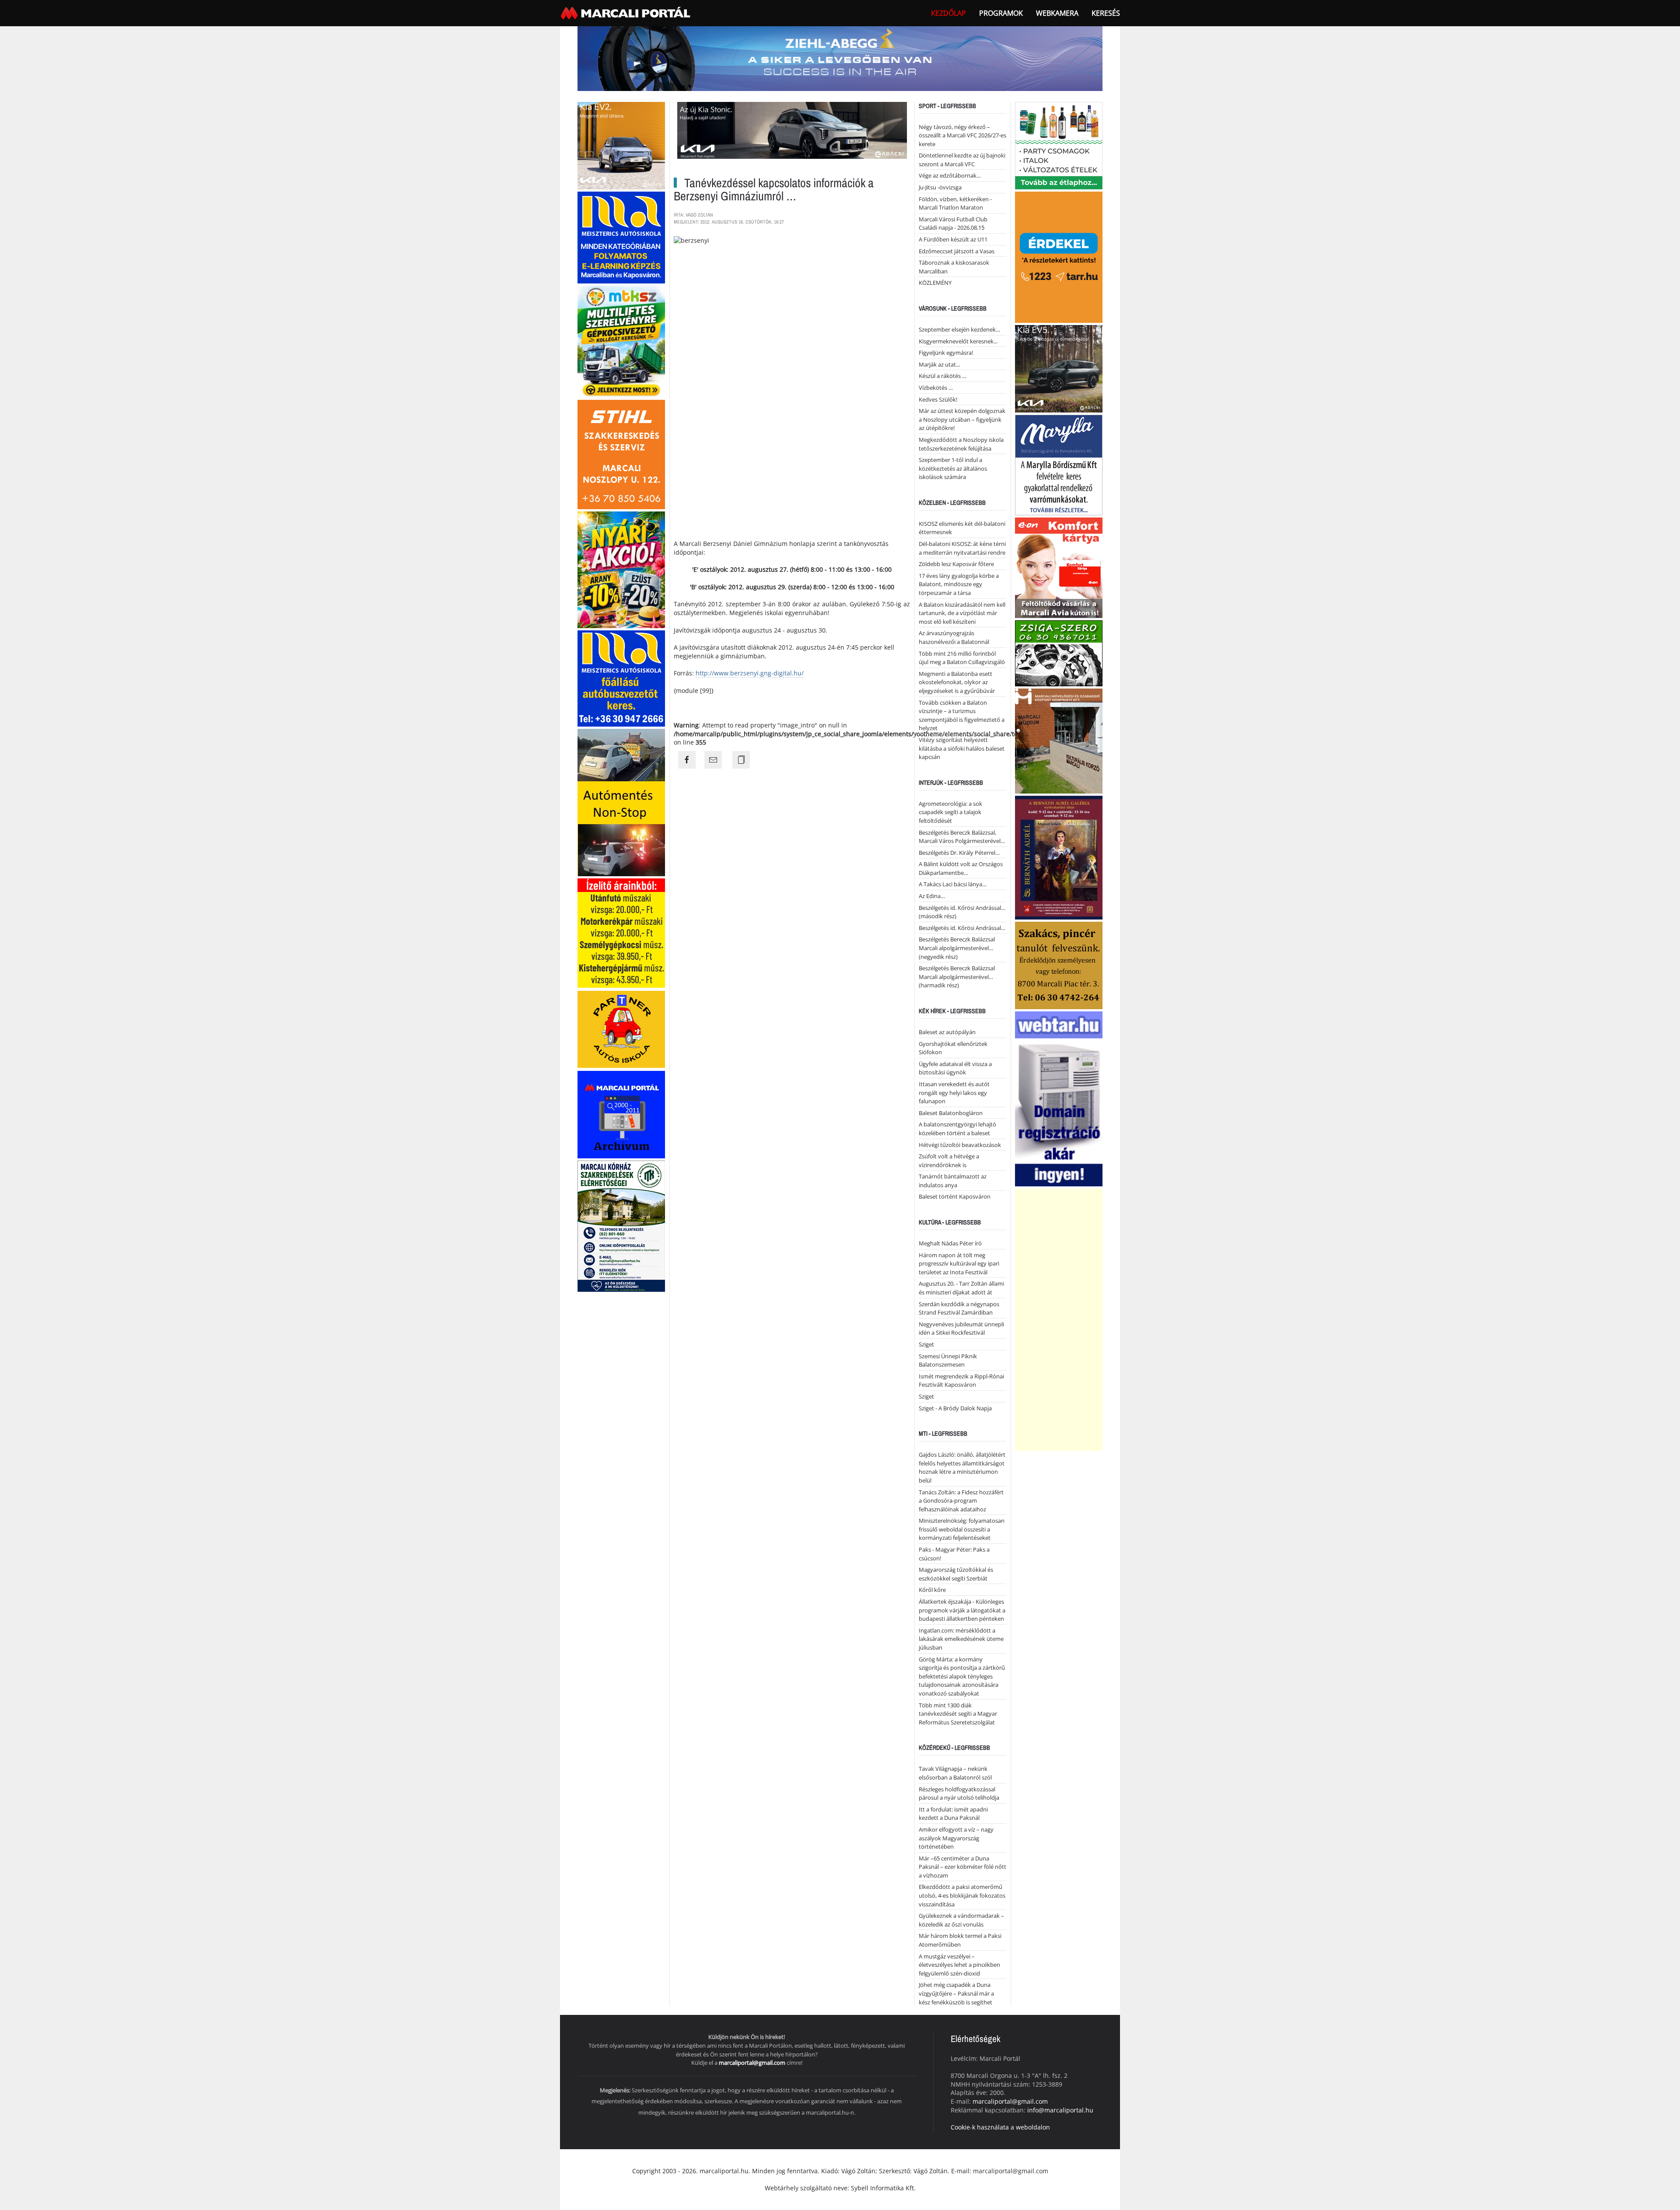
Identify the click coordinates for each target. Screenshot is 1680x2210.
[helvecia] (1059, 964)
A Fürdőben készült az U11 (953, 239)
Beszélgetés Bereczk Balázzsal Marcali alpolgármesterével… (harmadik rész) (957, 977)
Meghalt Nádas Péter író (950, 1243)
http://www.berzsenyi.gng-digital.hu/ (750, 673)
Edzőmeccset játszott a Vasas (957, 251)
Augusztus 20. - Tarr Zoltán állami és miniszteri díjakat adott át (961, 1288)
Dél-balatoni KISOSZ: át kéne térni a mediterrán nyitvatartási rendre (962, 548)
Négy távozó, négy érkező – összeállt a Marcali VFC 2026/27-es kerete (962, 135)
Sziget (926, 1344)
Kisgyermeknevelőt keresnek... (958, 341)
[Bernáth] (1059, 857)
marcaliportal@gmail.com (752, 2063)
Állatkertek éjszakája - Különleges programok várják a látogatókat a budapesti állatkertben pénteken (962, 1610)
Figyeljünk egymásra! (946, 353)
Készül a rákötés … (943, 376)
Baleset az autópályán (947, 1032)
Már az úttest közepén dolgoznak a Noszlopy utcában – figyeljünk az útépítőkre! (962, 419)
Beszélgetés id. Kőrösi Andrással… (962, 928)
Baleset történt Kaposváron (955, 1196)
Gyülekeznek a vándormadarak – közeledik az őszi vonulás (961, 1920)
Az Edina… (932, 896)
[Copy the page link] (741, 760)
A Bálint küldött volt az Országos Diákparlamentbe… (961, 868)
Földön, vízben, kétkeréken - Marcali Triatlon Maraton (955, 203)
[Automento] (621, 802)
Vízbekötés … (936, 388)
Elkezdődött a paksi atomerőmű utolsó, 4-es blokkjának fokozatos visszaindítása (962, 1895)
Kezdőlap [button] (948, 13)
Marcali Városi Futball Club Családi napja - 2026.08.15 (953, 224)
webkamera (1057, 13)
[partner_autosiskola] (621, 1029)
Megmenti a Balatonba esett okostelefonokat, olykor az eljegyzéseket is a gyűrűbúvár (957, 682)
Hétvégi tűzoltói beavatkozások (960, 1145)
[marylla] (1059, 464)
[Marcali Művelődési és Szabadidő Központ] (1059, 740)
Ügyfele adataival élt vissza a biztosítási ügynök (955, 1068)
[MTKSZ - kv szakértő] (621, 341)
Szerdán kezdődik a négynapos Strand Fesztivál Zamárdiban (959, 1308)
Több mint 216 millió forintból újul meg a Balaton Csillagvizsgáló (962, 658)
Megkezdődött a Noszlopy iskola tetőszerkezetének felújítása (961, 444)
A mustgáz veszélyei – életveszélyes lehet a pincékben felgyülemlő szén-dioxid (959, 1965)
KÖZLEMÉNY (935, 283)
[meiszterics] (621, 236)
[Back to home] (626, 13)
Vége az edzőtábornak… (950, 175)
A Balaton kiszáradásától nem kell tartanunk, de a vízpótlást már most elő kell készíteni (962, 613)
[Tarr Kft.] (1059, 256)
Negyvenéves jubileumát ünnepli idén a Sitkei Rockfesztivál (961, 1329)
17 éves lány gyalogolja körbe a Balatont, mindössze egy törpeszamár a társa (959, 584)
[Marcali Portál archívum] (621, 1114)
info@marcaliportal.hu (1060, 2110)
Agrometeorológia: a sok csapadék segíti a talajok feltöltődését (950, 812)
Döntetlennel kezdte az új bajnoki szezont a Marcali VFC (962, 160)
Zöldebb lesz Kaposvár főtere (956, 564)
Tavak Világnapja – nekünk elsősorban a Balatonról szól (955, 1773)
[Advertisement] (1059, 1320)
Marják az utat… (940, 364)
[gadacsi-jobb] (1059, 368)
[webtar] (1059, 1098)
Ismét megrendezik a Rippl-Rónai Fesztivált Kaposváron (961, 1381)
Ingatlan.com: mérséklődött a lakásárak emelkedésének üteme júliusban (961, 1639)
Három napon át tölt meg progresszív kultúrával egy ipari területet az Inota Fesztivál (959, 1264)
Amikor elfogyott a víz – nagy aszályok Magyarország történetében (956, 1838)
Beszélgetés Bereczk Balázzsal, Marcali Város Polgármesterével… (962, 837)
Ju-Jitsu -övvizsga (940, 187)
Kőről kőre (932, 1590)
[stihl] (621, 453)
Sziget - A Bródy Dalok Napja (955, 1408)
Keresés (1106, 13)
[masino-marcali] (621, 569)
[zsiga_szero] (1059, 652)
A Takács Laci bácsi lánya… (953, 884)
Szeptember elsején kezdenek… (959, 329)
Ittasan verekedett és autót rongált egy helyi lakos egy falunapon (954, 1093)
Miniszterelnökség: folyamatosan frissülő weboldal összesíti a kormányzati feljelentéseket (962, 1529)
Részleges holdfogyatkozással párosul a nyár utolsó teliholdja (959, 1794)
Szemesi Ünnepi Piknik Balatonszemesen (948, 1360)
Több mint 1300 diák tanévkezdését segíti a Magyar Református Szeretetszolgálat (958, 1714)
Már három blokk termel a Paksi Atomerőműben (960, 1940)
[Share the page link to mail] (713, 760)
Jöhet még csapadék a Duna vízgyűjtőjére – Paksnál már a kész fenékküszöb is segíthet (956, 1993)
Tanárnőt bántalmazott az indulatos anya (953, 1181)
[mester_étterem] (1059, 145)
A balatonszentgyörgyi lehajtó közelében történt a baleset (957, 1129)
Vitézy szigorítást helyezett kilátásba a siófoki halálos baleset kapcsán (962, 748)
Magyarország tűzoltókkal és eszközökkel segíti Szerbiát (956, 1574)
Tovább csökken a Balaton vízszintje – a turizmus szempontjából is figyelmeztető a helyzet (962, 715)
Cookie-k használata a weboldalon (1000, 2127)
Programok (1001, 13)
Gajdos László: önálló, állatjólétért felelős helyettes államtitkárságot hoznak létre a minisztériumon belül (962, 1467)
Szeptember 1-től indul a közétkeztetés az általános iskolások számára (953, 468)
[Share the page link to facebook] (687, 760)
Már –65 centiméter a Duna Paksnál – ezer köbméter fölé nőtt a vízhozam (962, 1867)
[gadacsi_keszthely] (621, 145)
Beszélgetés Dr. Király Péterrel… (959, 853)
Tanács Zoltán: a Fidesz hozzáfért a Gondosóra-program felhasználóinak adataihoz (961, 1501)
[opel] (621, 932)
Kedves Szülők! (938, 399)
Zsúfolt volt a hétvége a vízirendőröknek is (949, 1161)
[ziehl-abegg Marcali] (840, 58)
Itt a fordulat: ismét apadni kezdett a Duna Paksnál (953, 1814)
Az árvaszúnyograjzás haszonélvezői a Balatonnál (954, 637)
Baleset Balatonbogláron (951, 1113)
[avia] (1059, 567)
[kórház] (621, 1226)
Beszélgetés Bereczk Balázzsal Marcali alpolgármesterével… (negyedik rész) (957, 948)
